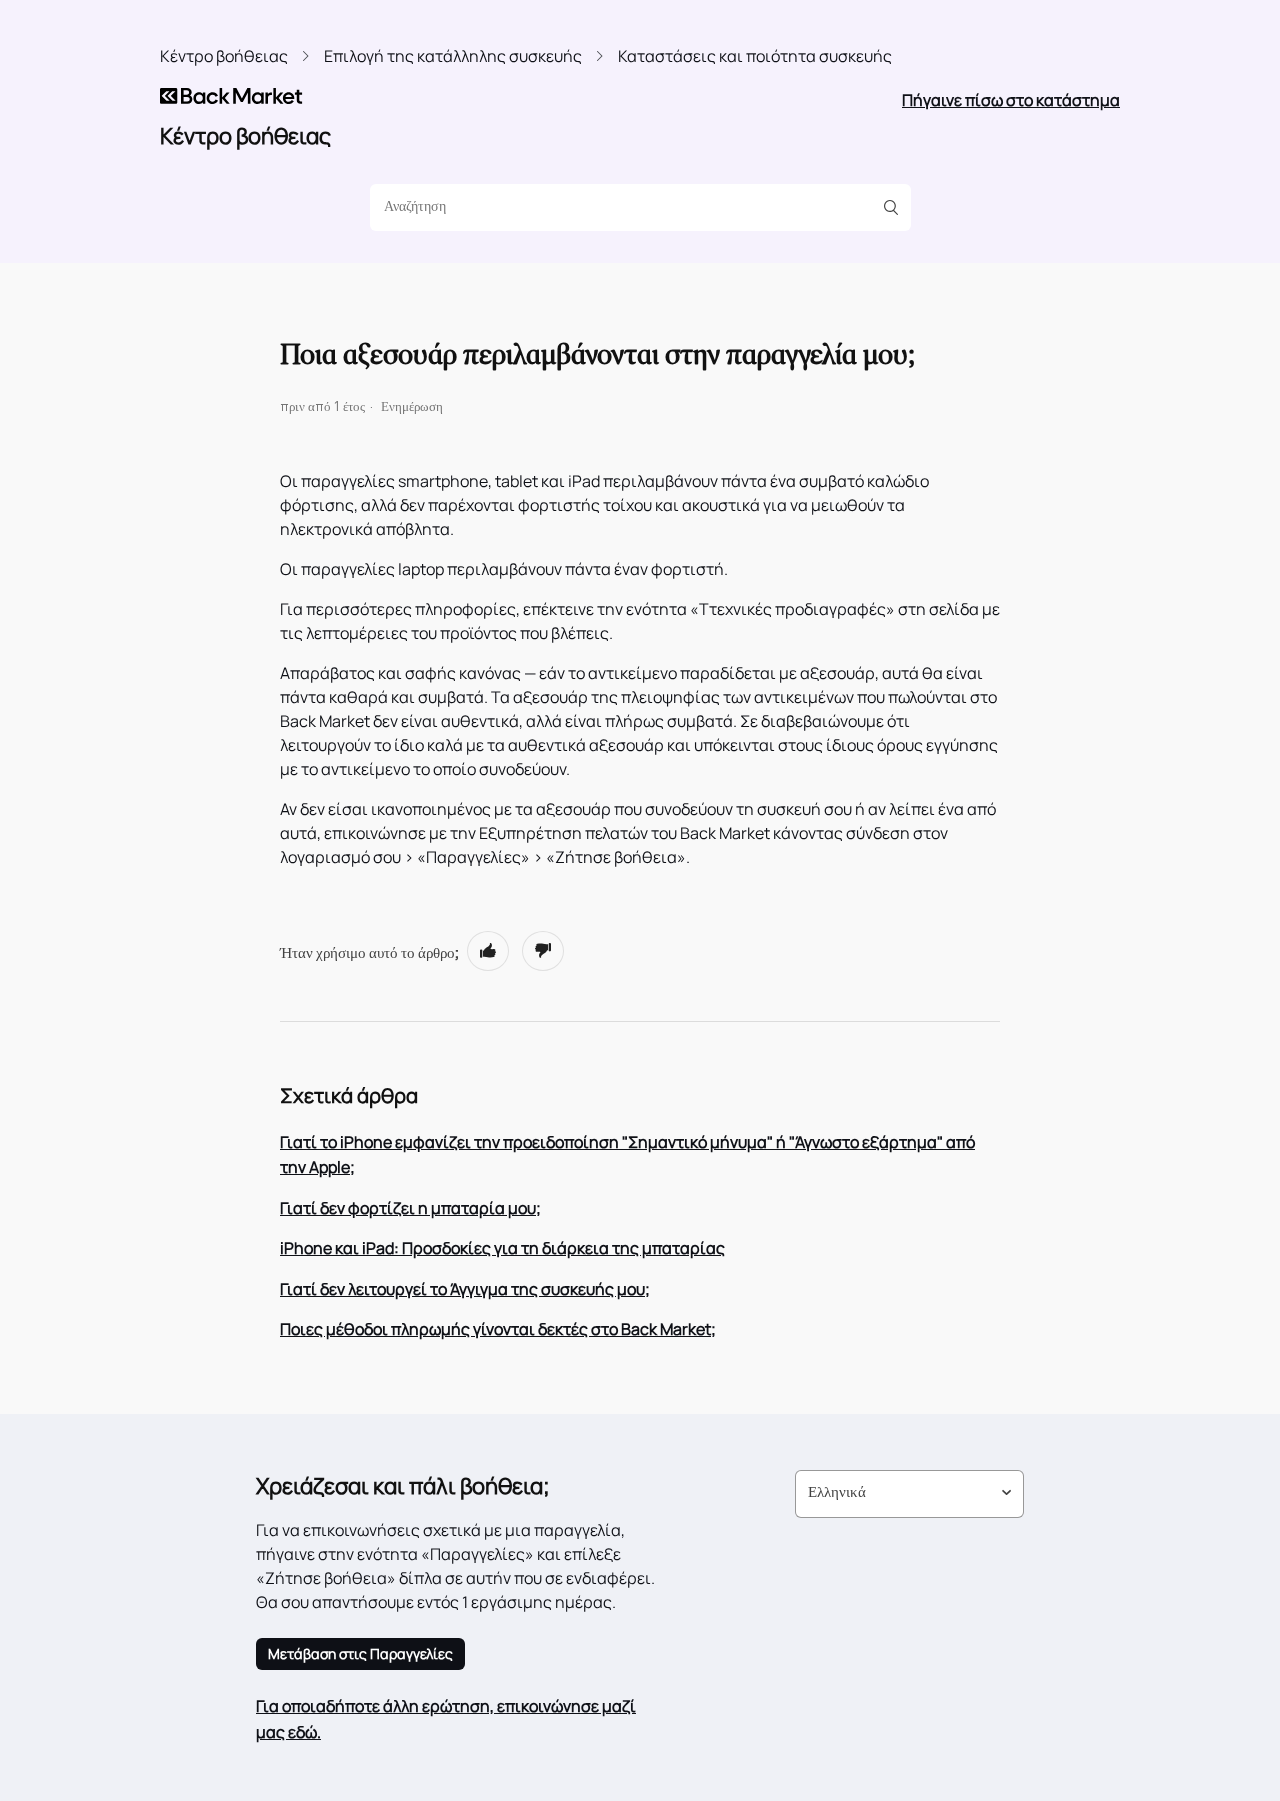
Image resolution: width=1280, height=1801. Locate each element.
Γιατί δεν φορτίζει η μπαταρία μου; (410, 1208)
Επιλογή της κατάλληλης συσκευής (453, 56)
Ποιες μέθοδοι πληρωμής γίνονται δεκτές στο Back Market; (498, 1329)
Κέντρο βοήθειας (224, 56)
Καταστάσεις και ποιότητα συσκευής (755, 56)
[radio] (488, 951)
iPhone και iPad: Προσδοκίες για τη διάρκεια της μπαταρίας (502, 1248)
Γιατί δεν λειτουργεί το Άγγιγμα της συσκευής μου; (465, 1289)
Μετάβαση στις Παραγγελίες (360, 1653)
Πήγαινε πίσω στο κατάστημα (1011, 100)
